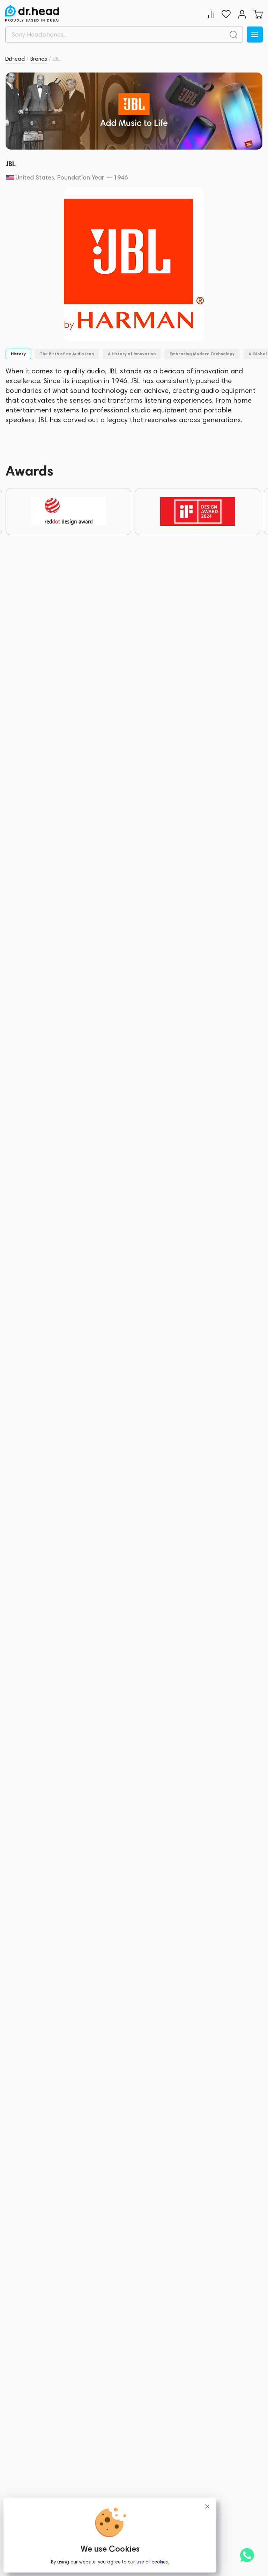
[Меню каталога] (255, 35)
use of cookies (152, 2562)
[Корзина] (258, 14)
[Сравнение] (211, 14)
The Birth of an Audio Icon (67, 354)
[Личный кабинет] (242, 14)
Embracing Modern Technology (202, 354)
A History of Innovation (132, 354)
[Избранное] (226, 14)
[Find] (233, 35)
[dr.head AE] (32, 13)
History (18, 354)
